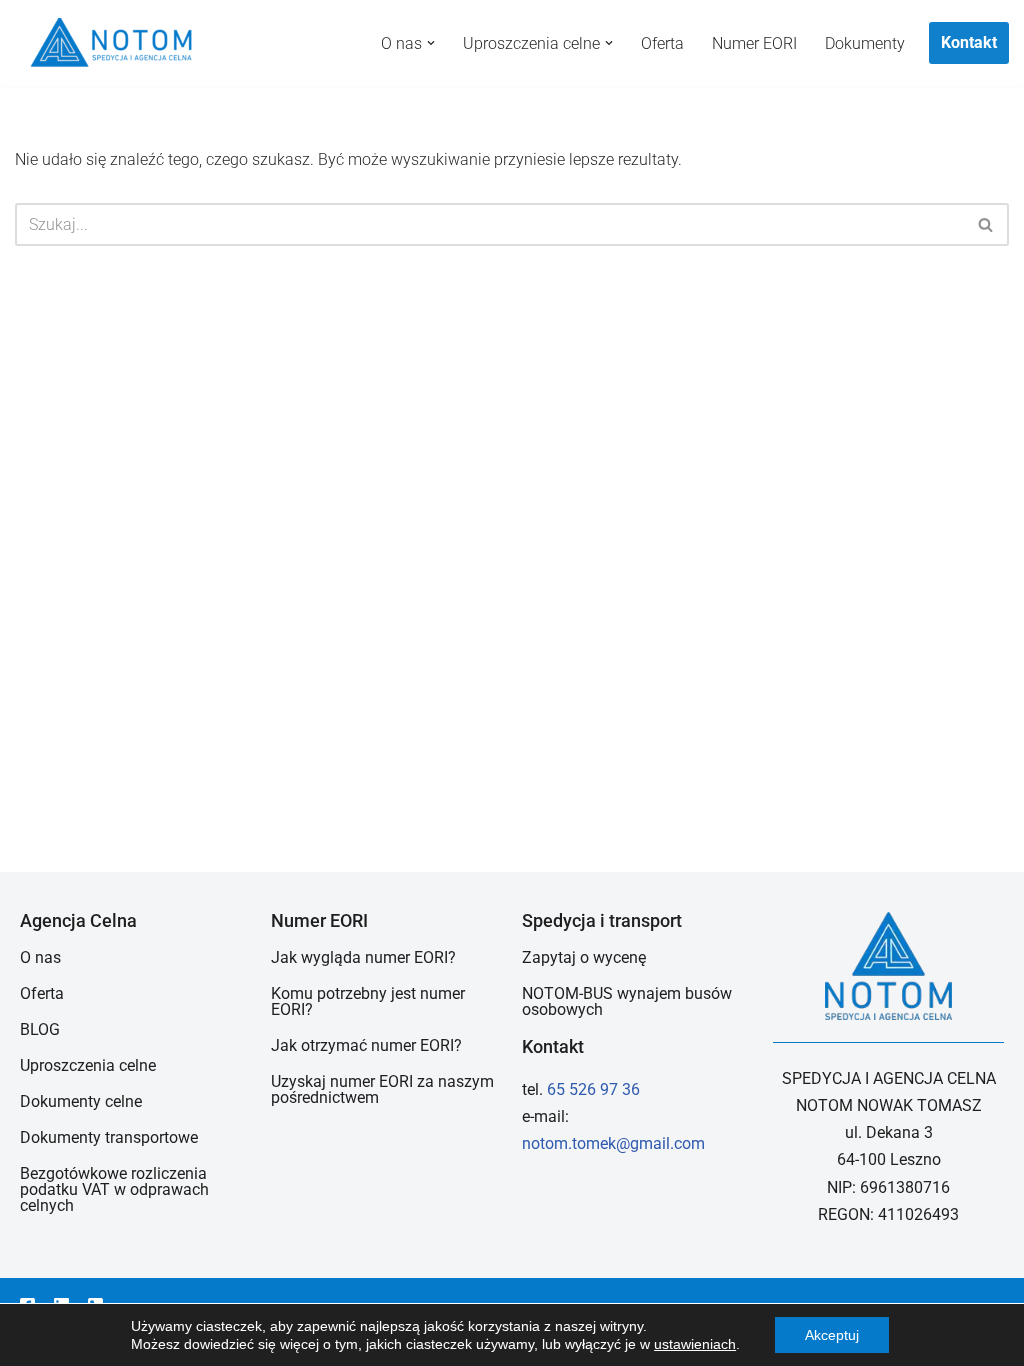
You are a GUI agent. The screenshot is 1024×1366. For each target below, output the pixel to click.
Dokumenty (865, 43)
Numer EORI (754, 43)
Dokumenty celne (81, 1101)
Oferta (662, 43)
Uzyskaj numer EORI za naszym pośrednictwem (382, 1089)
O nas (40, 957)
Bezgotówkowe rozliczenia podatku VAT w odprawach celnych (114, 1189)
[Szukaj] (986, 224)
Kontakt (969, 42)
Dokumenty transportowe (109, 1137)
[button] (431, 43)
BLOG (40, 1029)
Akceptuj (832, 1335)
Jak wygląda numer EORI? (363, 957)
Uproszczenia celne (88, 1065)
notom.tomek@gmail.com (613, 1143)
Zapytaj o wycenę (584, 957)
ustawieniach (695, 1344)
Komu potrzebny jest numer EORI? (368, 1001)
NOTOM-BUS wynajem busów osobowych (627, 1001)
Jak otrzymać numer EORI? (366, 1045)
